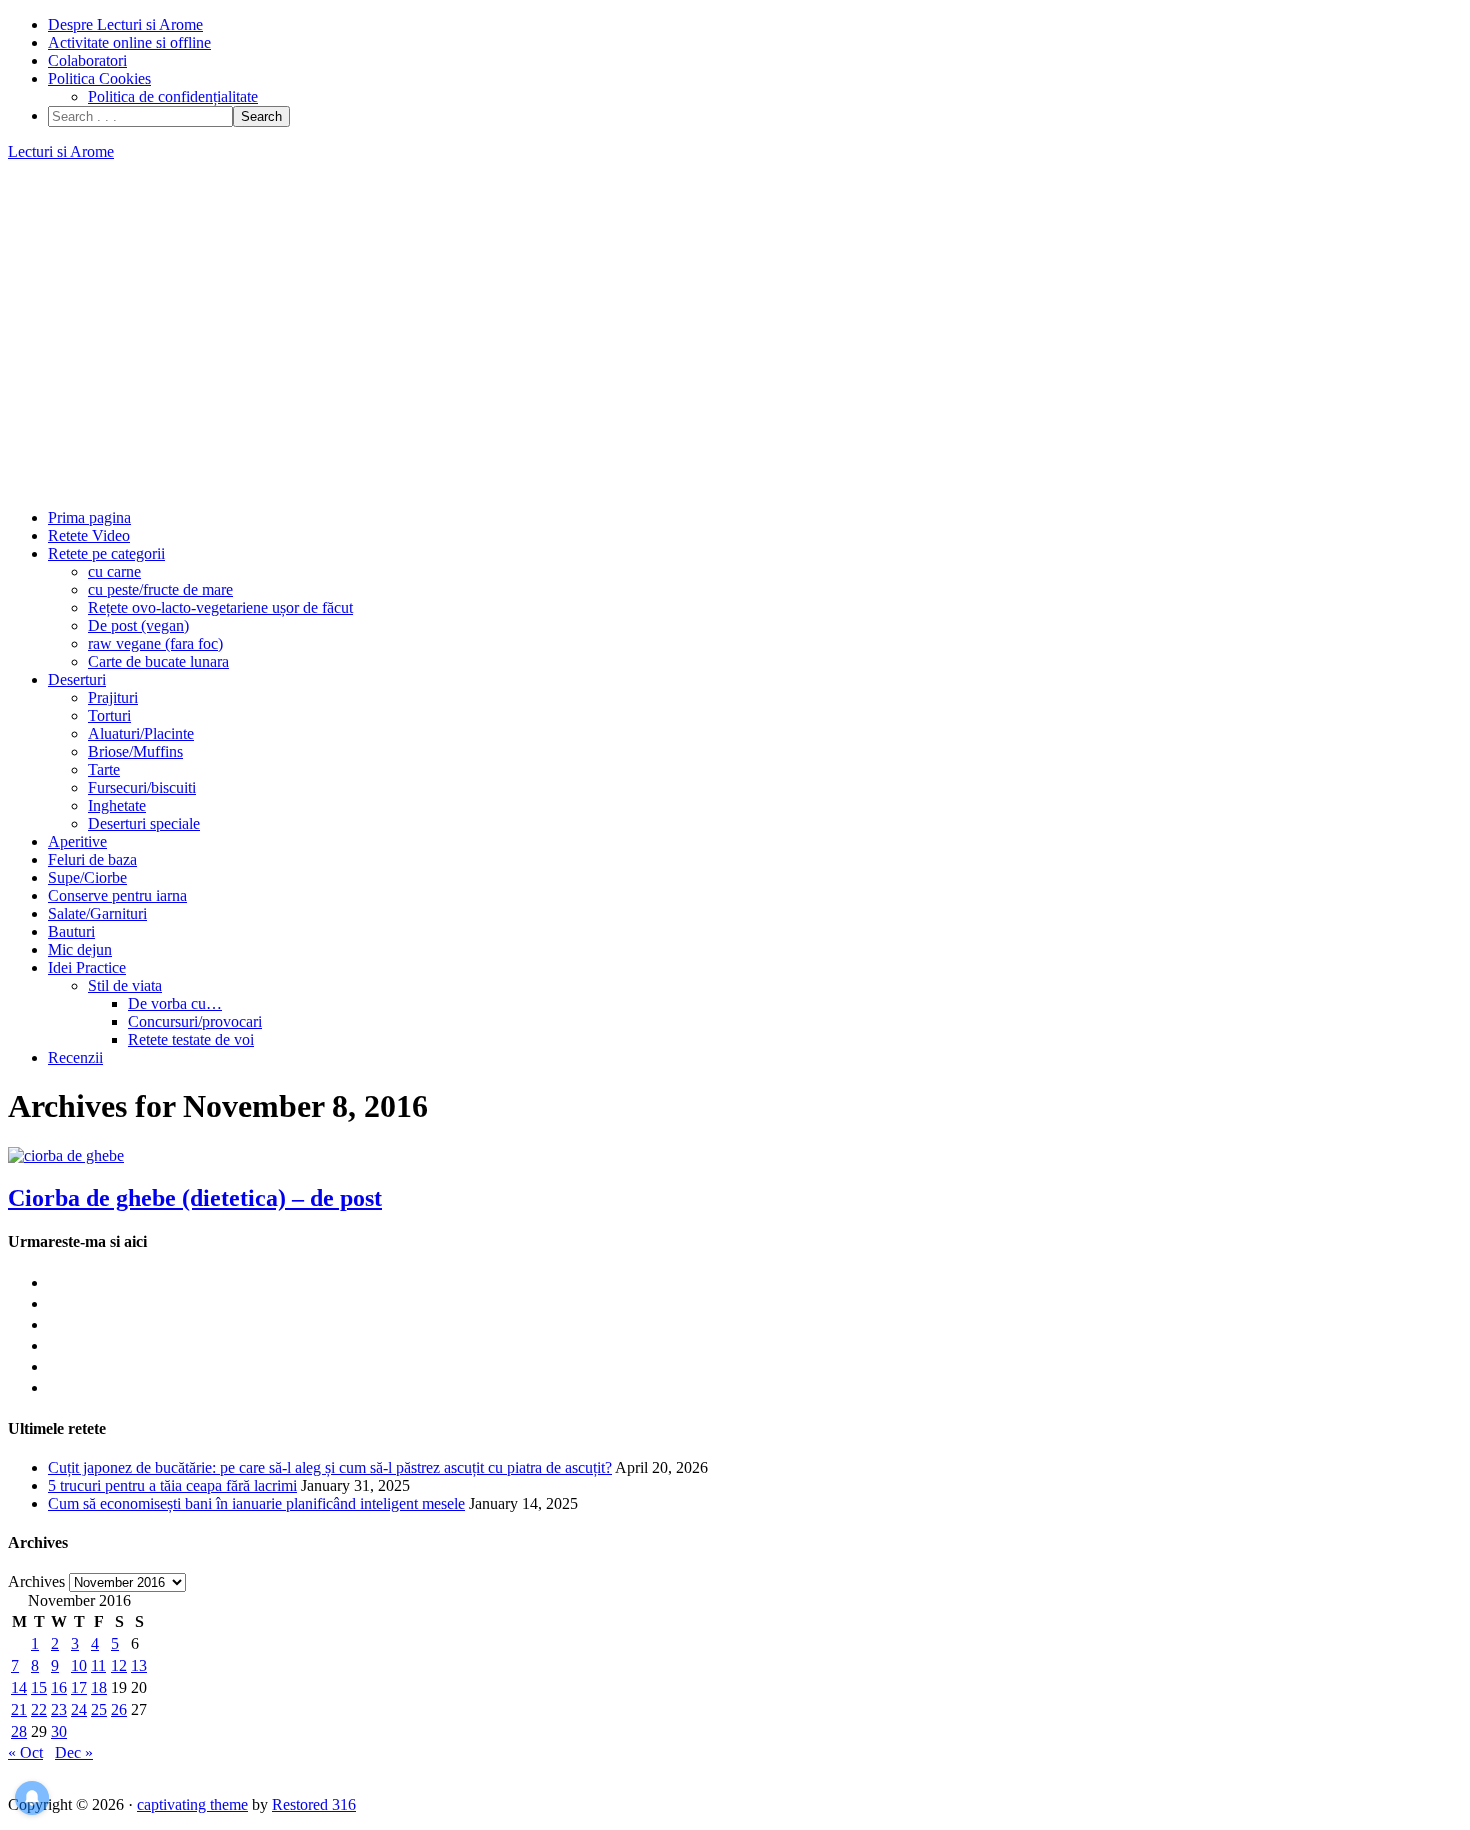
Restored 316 (314, 1804)
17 (79, 1687)
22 (39, 1709)
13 (139, 1665)
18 (99, 1687)
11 (98, 1665)
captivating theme (192, 1804)
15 (39, 1687)
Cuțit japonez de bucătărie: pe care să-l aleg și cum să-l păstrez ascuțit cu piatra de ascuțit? (330, 1467)
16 (59, 1687)
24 (79, 1709)
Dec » (74, 1752)
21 (19, 1709)
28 (19, 1731)
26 (119, 1709)
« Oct (25, 1752)
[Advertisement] (735, 335)
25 (99, 1709)
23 (59, 1709)
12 (119, 1665)
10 (79, 1665)
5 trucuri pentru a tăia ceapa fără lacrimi (172, 1485)
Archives (36, 1581)
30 (59, 1731)
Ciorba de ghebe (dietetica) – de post (195, 1198)
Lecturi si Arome (61, 151)
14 (19, 1687)
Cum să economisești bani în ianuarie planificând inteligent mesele (256, 1503)
